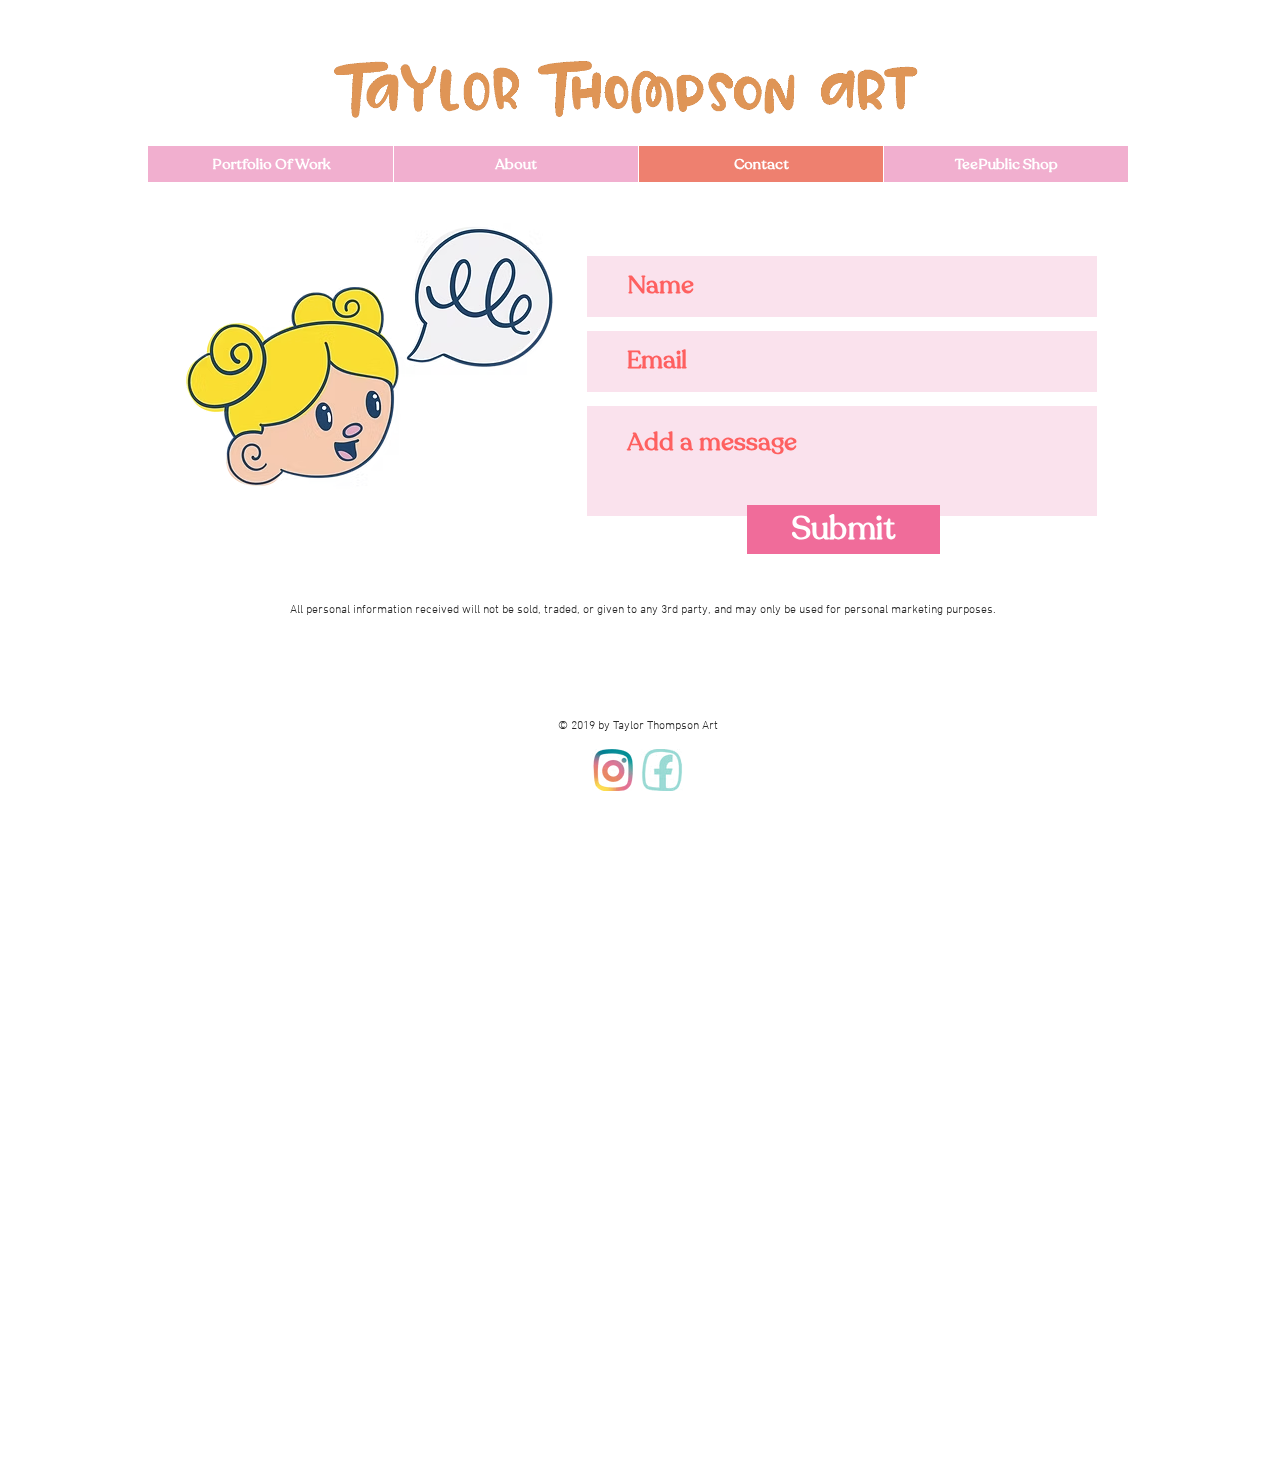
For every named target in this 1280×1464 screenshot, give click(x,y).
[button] (270, 164)
